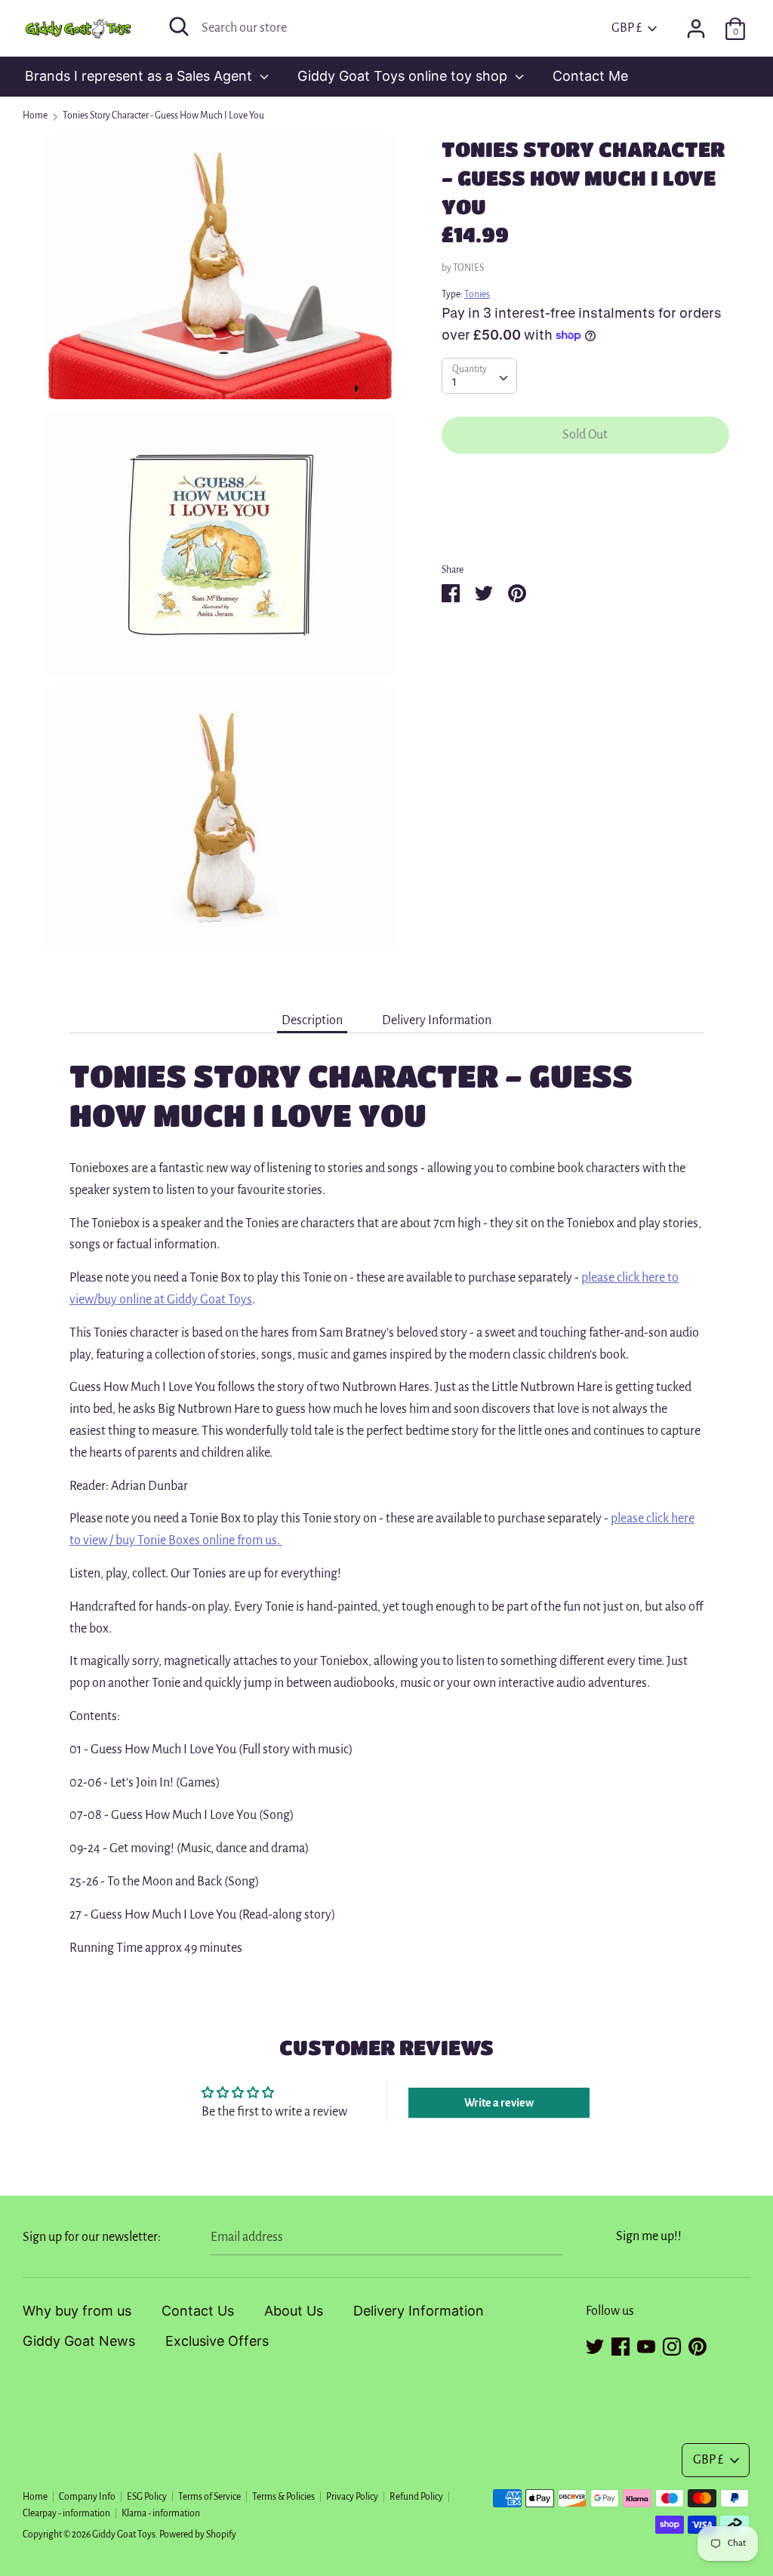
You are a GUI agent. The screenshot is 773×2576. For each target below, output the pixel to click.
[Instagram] (672, 2344)
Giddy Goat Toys (124, 2534)
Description (312, 1020)
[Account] (696, 24)
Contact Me (590, 76)
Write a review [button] (499, 2103)
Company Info (87, 2497)
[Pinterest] (698, 2344)
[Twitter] (595, 2344)
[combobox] (479, 376)
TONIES (468, 268)
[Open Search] (179, 26)
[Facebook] (621, 2344)
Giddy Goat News (79, 2341)
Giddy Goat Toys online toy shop (404, 76)
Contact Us (198, 2311)
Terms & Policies (283, 2497)
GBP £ (627, 28)
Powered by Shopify (198, 2534)
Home (35, 2497)
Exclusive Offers (217, 2341)
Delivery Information (437, 1020)
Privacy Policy (352, 2497)
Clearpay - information (66, 2513)
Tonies (477, 294)
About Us (294, 2311)
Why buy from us (77, 2311)
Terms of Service (209, 2497)
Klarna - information (161, 2513)
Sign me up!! (649, 2236)
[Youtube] (646, 2344)
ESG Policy (147, 2497)
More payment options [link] (585, 519)
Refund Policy (416, 2497)
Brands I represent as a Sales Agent (140, 76)
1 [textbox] (454, 382)
